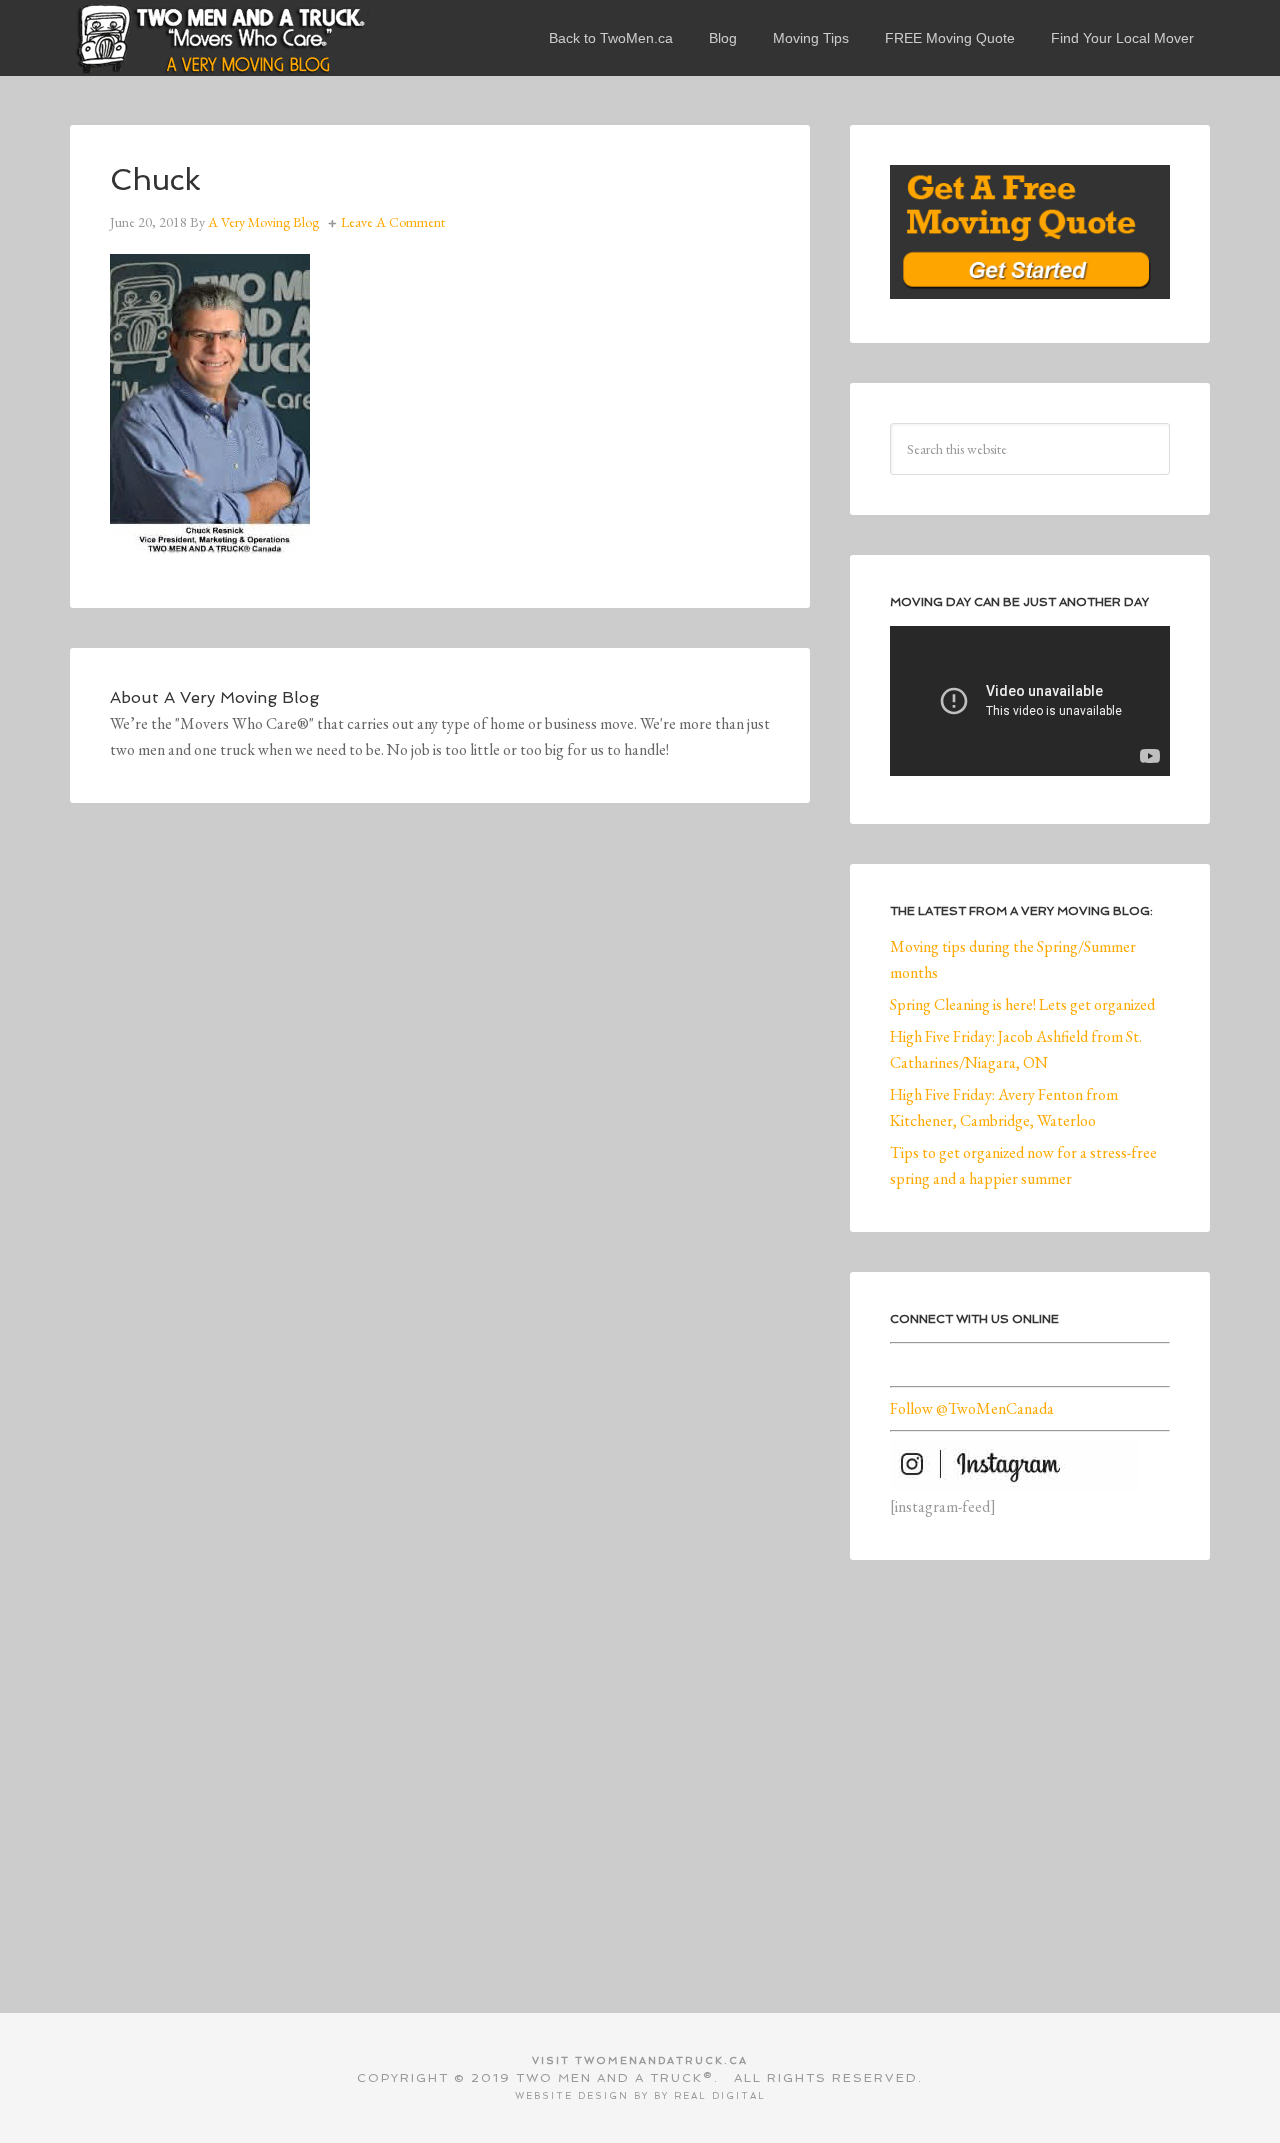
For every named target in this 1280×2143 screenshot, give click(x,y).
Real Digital (720, 2096)
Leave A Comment (393, 222)
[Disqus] (440, 1119)
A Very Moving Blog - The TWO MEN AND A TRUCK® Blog (220, 38)
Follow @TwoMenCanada (972, 1408)
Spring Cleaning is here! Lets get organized (1022, 1004)
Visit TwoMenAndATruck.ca (640, 2060)
